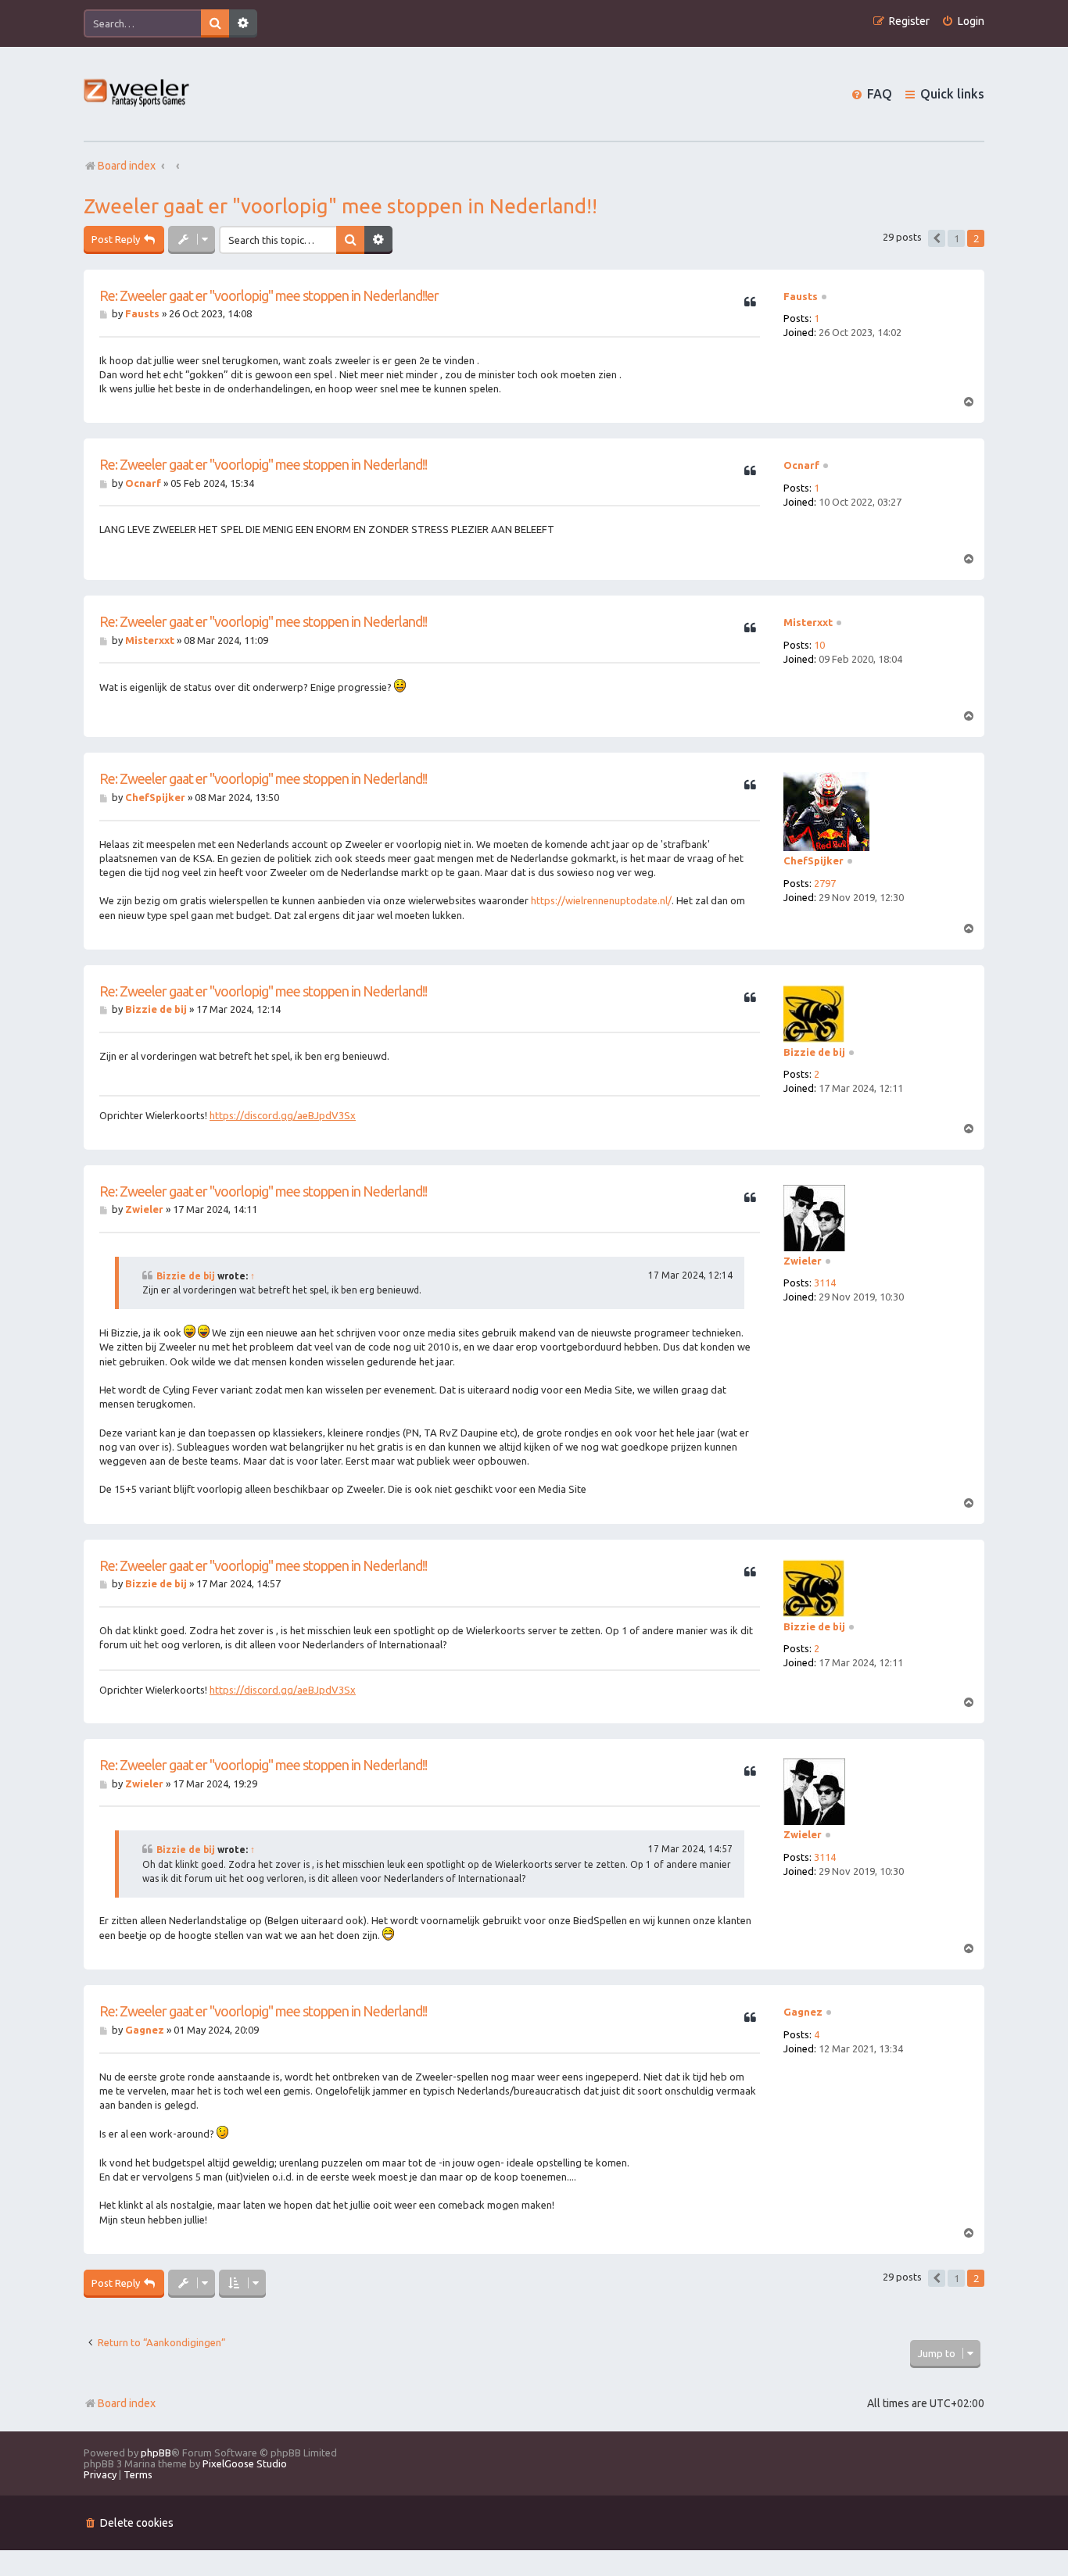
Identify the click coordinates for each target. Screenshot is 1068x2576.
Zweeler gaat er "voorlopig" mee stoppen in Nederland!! (340, 206)
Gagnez (803, 2012)
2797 (825, 883)
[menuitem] (963, 21)
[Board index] (137, 94)
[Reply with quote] (750, 302)
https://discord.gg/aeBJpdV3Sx (283, 1115)
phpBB (156, 2453)
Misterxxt (808, 622)
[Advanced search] (243, 23)
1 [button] (957, 238)
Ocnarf (801, 465)
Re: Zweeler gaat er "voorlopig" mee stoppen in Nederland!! (263, 464)
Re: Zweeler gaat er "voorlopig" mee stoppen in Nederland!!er (269, 295)
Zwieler (803, 1261)
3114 (825, 1283)
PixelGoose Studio (245, 2463)
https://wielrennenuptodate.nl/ (601, 900)
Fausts (801, 296)
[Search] (215, 23)
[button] (937, 238)
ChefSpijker (814, 860)
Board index (127, 2403)
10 (819, 645)
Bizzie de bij (814, 1052)
